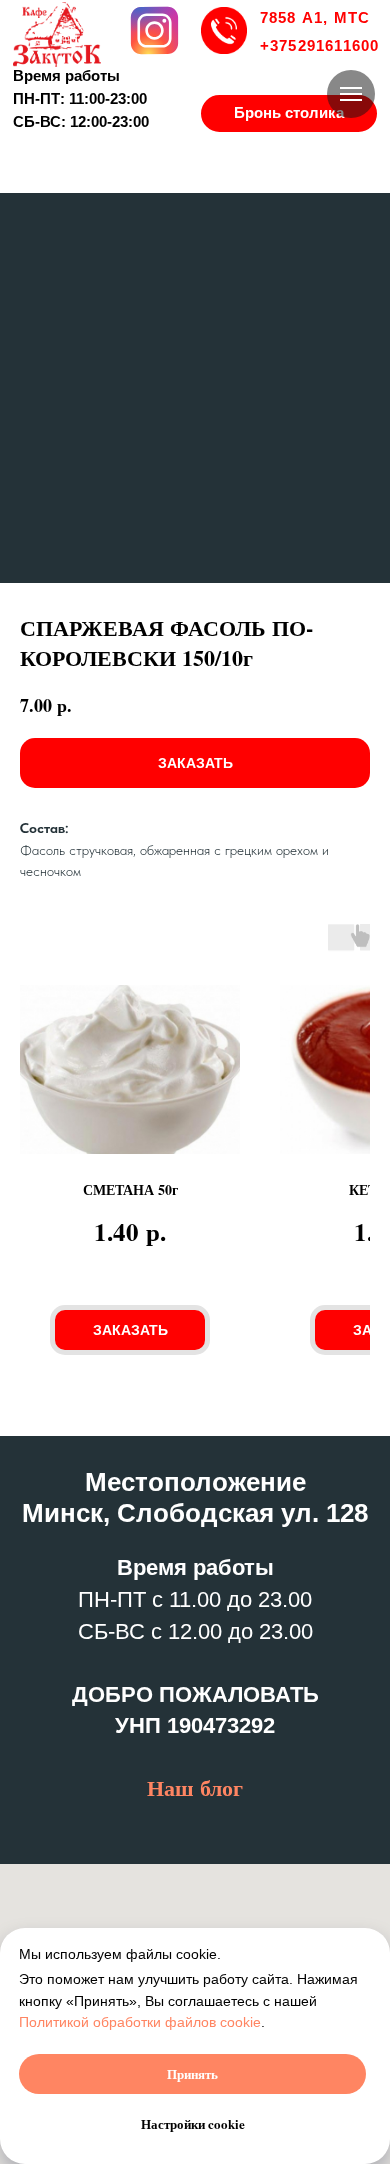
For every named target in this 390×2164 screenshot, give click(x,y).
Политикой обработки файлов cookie (140, 2022)
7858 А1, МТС (315, 18)
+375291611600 (320, 46)
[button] (289, 113)
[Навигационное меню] (351, 94)
